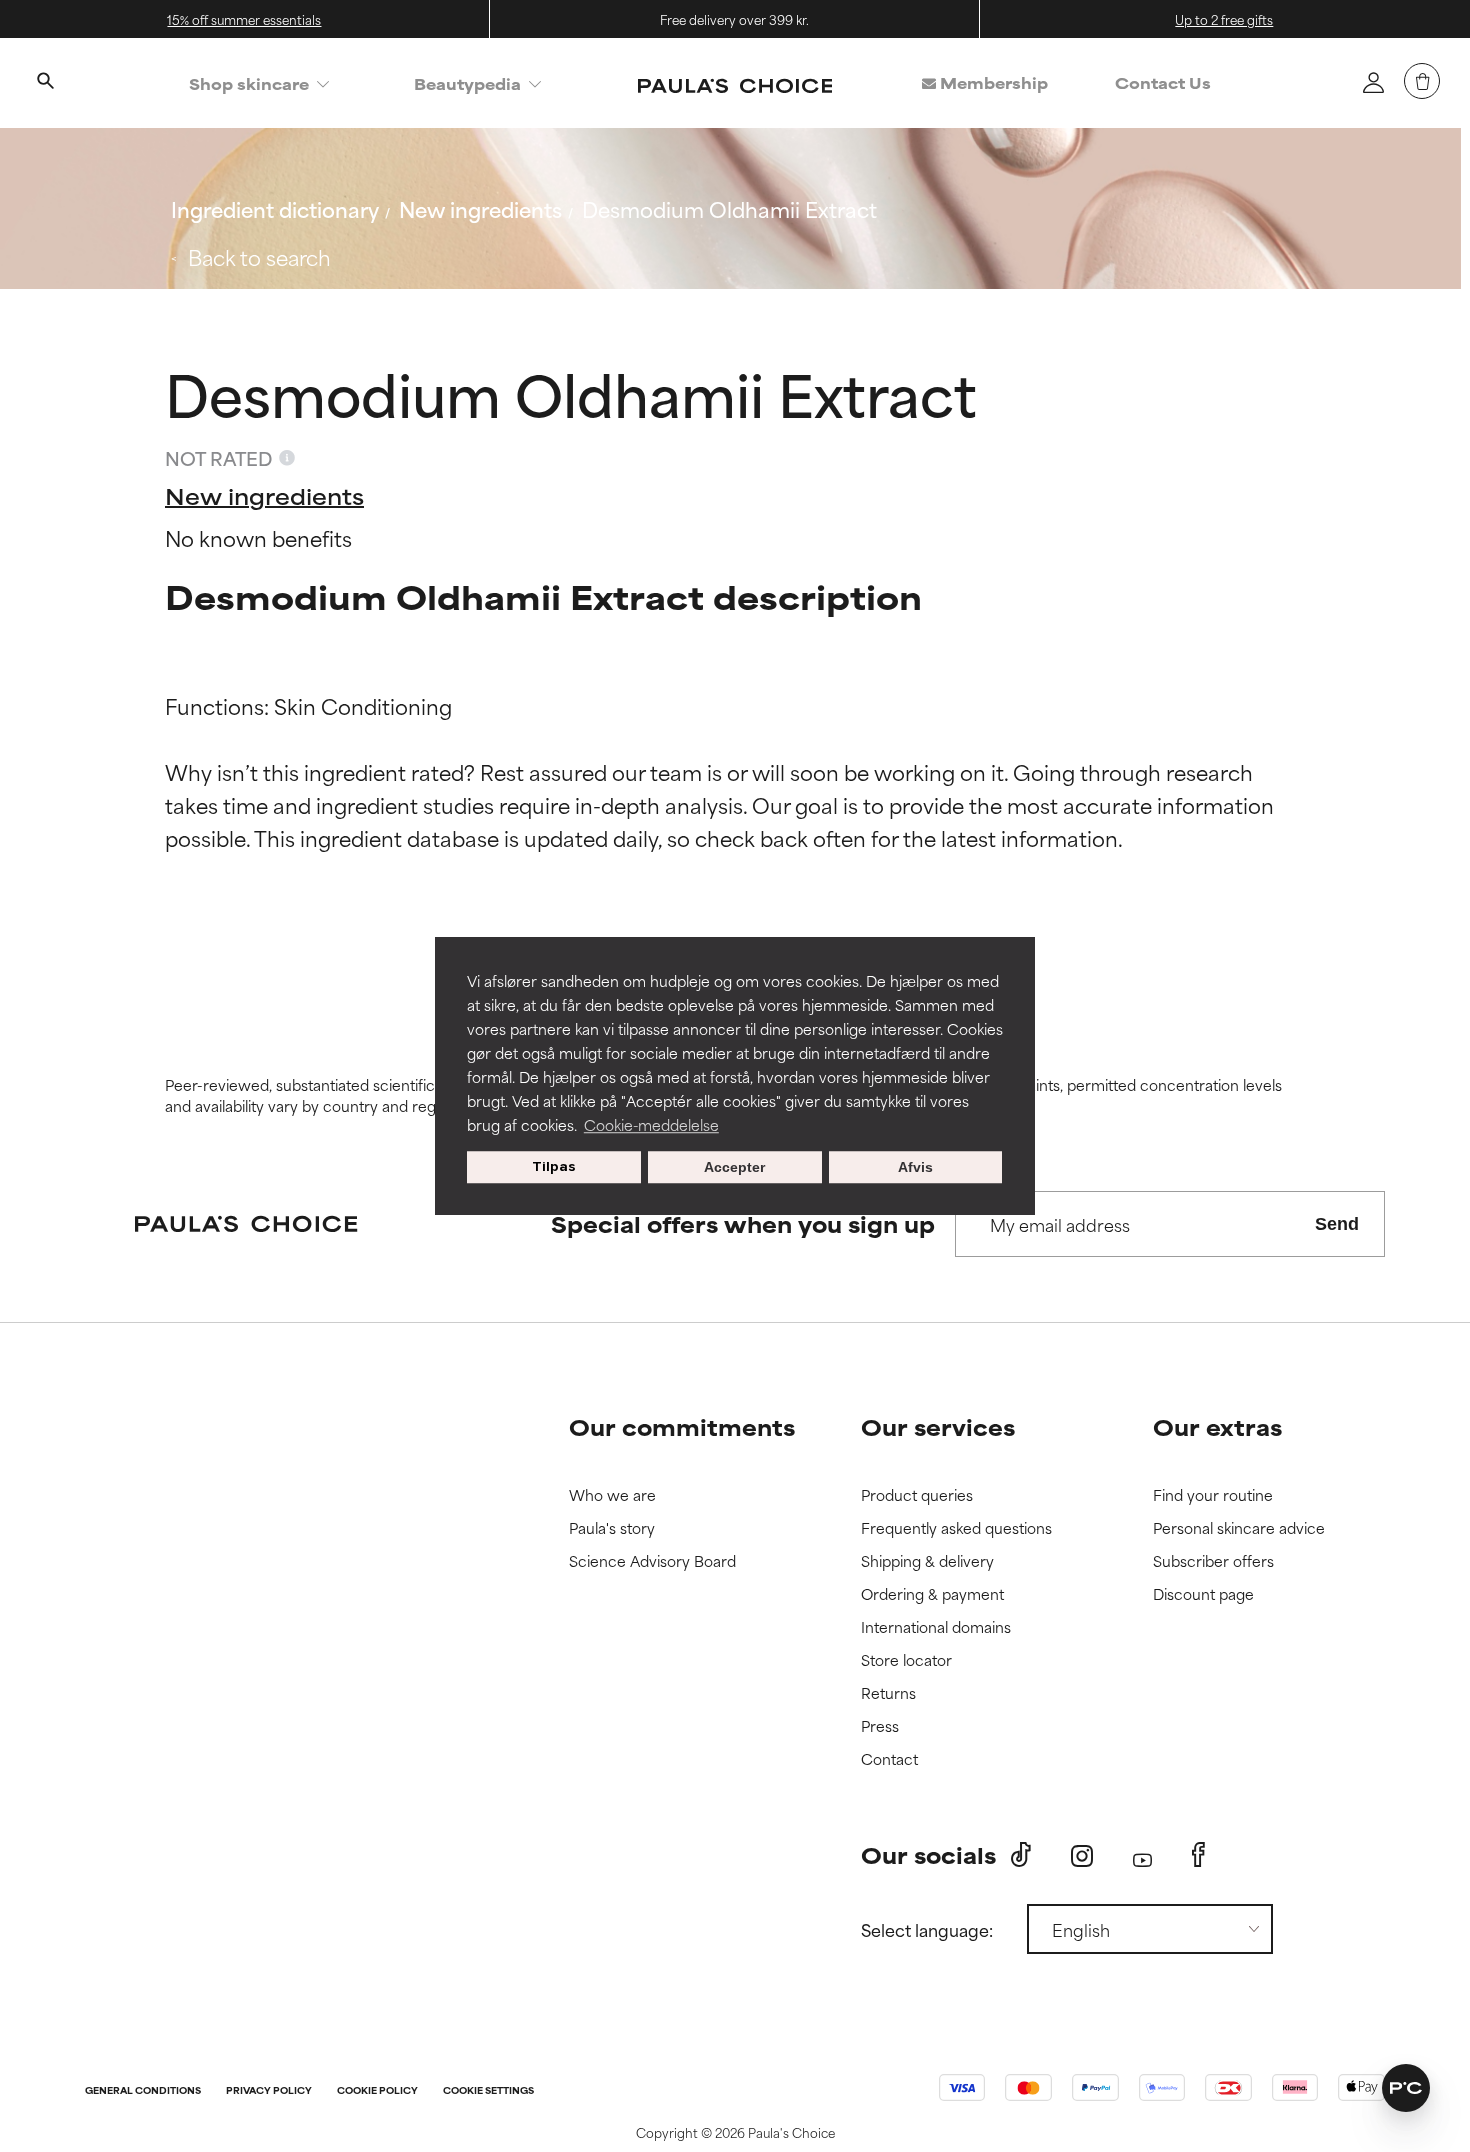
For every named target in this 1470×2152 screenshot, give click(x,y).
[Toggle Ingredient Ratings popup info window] (287, 458)
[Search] (45, 83)
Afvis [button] (915, 1167)
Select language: (927, 1929)
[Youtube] (1142, 1855)
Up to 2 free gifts (1224, 19)
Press (880, 1726)
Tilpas (554, 1166)
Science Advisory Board (652, 1561)
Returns (888, 1693)
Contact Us (1163, 82)
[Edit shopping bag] (1422, 81)
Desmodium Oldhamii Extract (729, 208)
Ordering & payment (932, 1594)
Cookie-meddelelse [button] (651, 1124)
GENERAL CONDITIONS (143, 2091)
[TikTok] (1021, 1855)
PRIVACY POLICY (269, 2091)
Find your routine (1213, 1495)
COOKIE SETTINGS (488, 2091)
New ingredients (480, 208)
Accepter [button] (734, 1167)
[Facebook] (1198, 1855)
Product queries (917, 1495)
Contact (889, 1759)
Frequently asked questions (956, 1528)
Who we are (612, 1495)
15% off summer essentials (244, 19)
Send (1337, 1224)
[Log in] (1373, 82)
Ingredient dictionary (275, 208)
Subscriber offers (1213, 1561)
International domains (936, 1627)
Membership (992, 82)
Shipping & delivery (927, 1561)
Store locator (906, 1660)
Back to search (259, 256)
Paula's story (612, 1528)
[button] (1406, 2088)
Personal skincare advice (1239, 1528)
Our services (938, 1426)
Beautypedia (467, 83)
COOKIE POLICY (377, 2091)
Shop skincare (249, 83)
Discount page (1203, 1594)
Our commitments (682, 1426)
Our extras (1217, 1426)
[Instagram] (1082, 1855)
